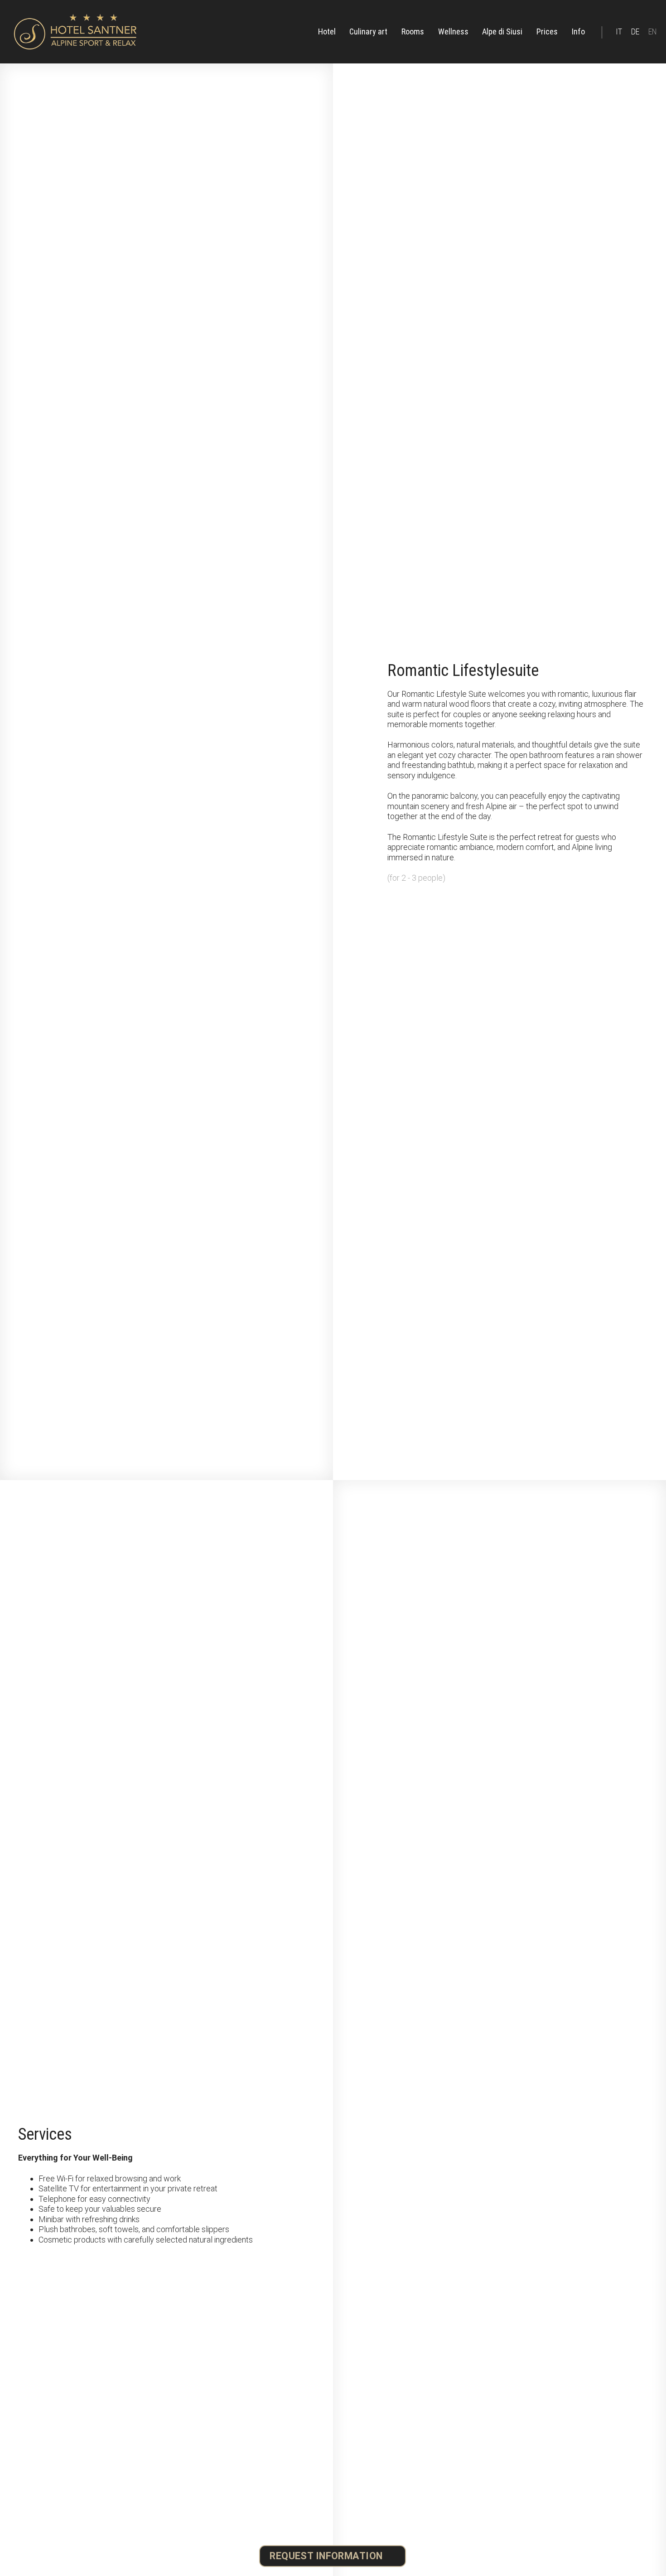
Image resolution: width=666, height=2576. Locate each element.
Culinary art (368, 31)
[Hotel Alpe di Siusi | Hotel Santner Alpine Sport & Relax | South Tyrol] (75, 32)
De (635, 31)
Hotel (327, 31)
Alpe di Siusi (502, 31)
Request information (326, 2556)
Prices (547, 31)
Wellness (453, 31)
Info (578, 31)
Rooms (413, 31)
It (619, 31)
